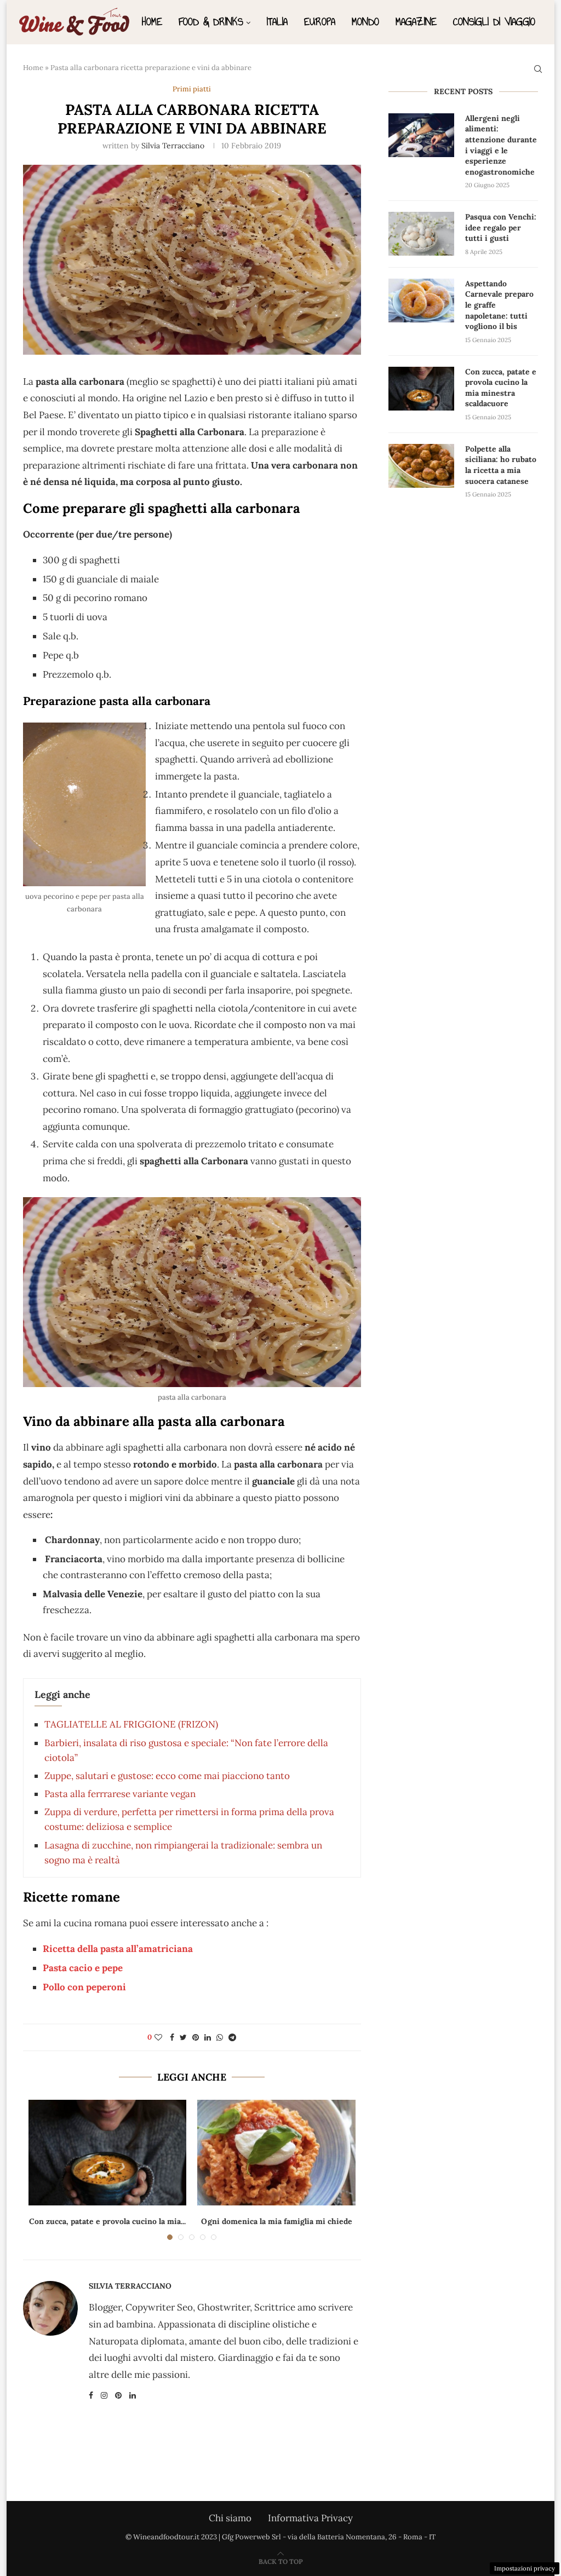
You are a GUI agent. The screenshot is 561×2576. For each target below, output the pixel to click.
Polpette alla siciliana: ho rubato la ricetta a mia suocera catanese (501, 465)
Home (152, 22)
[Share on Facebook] (172, 2037)
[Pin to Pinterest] (196, 2037)
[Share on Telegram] (232, 2037)
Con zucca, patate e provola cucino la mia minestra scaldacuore (501, 388)
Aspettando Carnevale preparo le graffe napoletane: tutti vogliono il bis (499, 305)
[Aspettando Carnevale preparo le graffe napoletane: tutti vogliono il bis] (421, 301)
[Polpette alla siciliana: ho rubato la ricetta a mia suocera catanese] (421, 466)
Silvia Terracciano (173, 146)
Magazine (416, 22)
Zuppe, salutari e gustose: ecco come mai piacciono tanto (167, 1776)
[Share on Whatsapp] (220, 2037)
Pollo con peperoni (84, 1987)
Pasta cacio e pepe (83, 1968)
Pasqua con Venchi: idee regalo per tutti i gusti (501, 227)
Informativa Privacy (310, 2518)
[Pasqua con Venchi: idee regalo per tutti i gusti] (421, 234)
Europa (320, 22)
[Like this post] (158, 2037)
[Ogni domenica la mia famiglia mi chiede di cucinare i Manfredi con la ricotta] (276, 2152)
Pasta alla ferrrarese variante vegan (120, 1794)
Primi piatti (192, 89)
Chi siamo (230, 2518)
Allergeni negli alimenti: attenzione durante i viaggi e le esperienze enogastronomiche (501, 145)
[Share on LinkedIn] (208, 2037)
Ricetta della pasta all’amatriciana (118, 1949)
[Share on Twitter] (183, 2037)
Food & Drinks (211, 22)
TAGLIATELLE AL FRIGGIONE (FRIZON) (131, 1724)
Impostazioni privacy (525, 2568)
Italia (277, 22)
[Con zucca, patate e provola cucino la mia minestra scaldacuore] (107, 2152)
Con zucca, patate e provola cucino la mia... (107, 2221)
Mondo (365, 22)
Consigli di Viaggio (494, 22)
